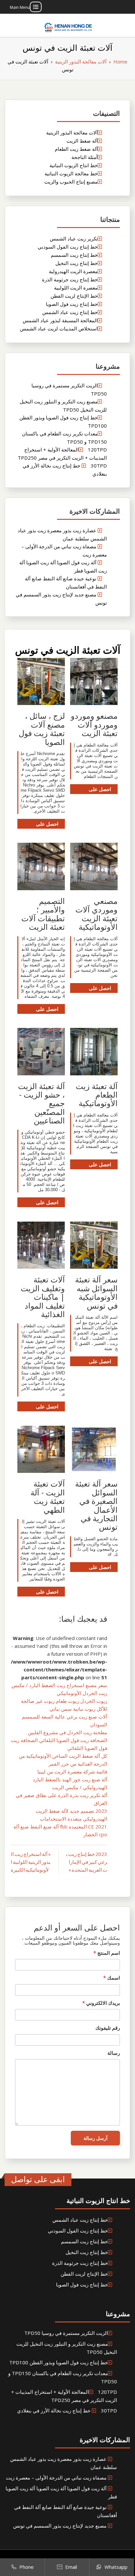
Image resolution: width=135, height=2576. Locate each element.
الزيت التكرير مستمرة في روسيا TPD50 (66, 2333)
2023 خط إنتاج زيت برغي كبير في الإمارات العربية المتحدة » (87, 1862)
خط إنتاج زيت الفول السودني (68, 247)
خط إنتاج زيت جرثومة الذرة (70, 279)
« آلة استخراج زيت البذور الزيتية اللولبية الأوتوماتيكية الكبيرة (31, 1862)
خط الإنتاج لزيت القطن (74, 296)
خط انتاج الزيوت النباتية (74, 165)
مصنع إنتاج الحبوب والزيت (71, 182)
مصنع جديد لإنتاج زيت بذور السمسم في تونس (60, 2526)
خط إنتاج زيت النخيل (77, 263)
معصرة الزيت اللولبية (76, 288)
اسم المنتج (107, 1953)
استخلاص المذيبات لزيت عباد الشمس (59, 328)
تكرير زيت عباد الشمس (74, 238)
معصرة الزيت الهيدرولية (73, 271)
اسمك (112, 1978)
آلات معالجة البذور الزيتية (72, 132)
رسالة (114, 2053)
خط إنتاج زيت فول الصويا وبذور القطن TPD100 (58, 2362)
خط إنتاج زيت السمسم (74, 255)
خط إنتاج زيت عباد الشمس (70, 312)
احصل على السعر (100, 790)
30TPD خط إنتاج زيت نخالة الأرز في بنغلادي (67, 2410)
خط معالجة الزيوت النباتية (71, 173)
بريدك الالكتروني (101, 2003)
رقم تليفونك (108, 2028)
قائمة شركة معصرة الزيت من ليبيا (72, 1772)
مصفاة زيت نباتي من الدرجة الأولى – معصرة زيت (56, 2478)
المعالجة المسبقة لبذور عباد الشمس (60, 320)
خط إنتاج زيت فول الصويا (72, 304)
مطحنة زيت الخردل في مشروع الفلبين (67, 1732)
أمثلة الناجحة (85, 157)
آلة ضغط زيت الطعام (76, 149)
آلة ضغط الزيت (82, 141)
